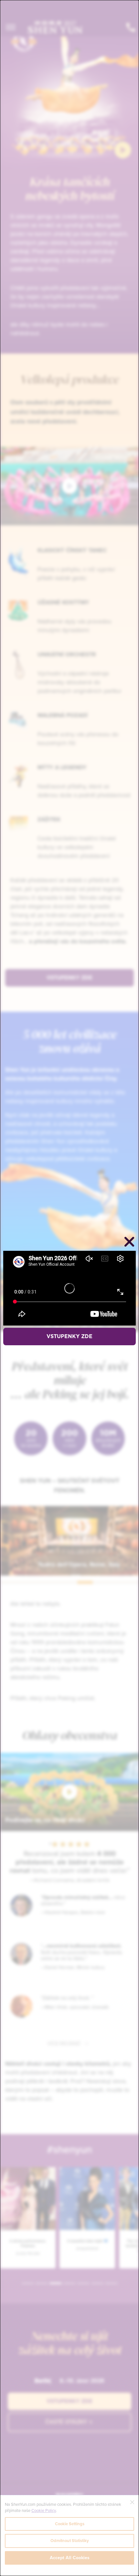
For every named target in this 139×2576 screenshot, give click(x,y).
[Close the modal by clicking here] (129, 1243)
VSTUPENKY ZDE (69, 1337)
